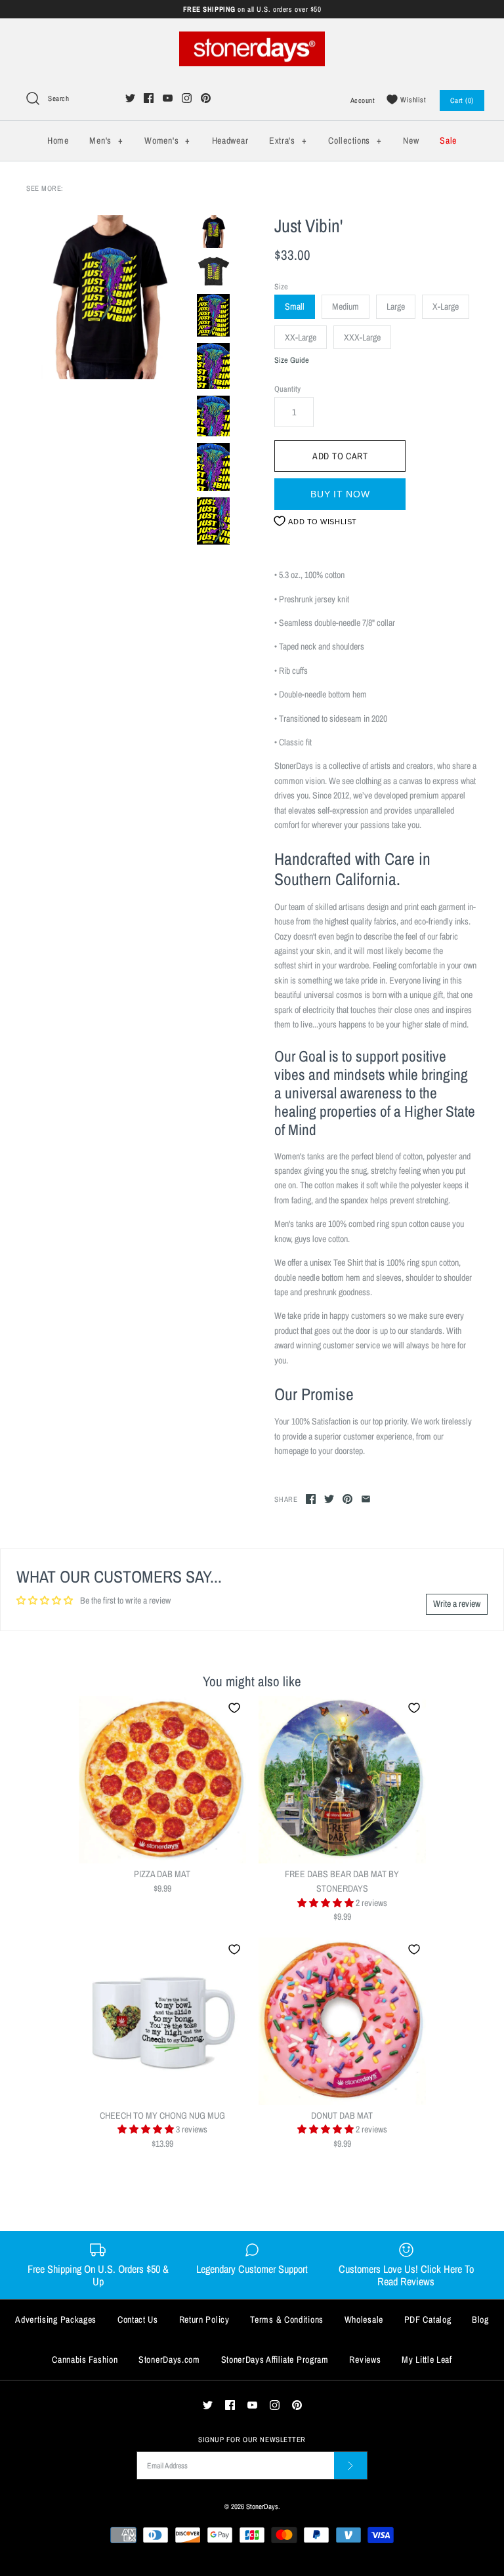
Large (396, 306)
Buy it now (340, 494)
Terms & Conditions (287, 2319)
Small (295, 306)
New (411, 140)
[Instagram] (187, 98)
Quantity (287, 389)
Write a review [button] (457, 1604)
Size (281, 286)
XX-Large (301, 337)
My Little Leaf (427, 2359)
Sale (448, 140)
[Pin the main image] (347, 1499)
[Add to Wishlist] (234, 1708)
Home (58, 140)
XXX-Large (362, 337)
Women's (167, 140)
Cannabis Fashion (85, 2359)
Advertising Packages (56, 2319)
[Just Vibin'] (108, 297)
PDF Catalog (428, 2319)
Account (363, 100)
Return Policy (204, 2319)
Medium (346, 306)
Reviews (365, 2359)
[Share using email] (366, 1499)
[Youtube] (168, 98)
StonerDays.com (169, 2359)
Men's (106, 140)
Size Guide (292, 361)
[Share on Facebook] (311, 1499)
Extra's (288, 140)
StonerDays (262, 2506)
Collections (355, 140)
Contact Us (138, 2319)
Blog (480, 2319)
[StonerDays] (252, 39)
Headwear (230, 140)
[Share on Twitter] (329, 1499)
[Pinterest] (206, 98)
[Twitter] (130, 98)
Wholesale (364, 2319)
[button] (326, 1903)
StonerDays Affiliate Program (275, 2359)
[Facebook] (149, 98)
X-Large (446, 306)
